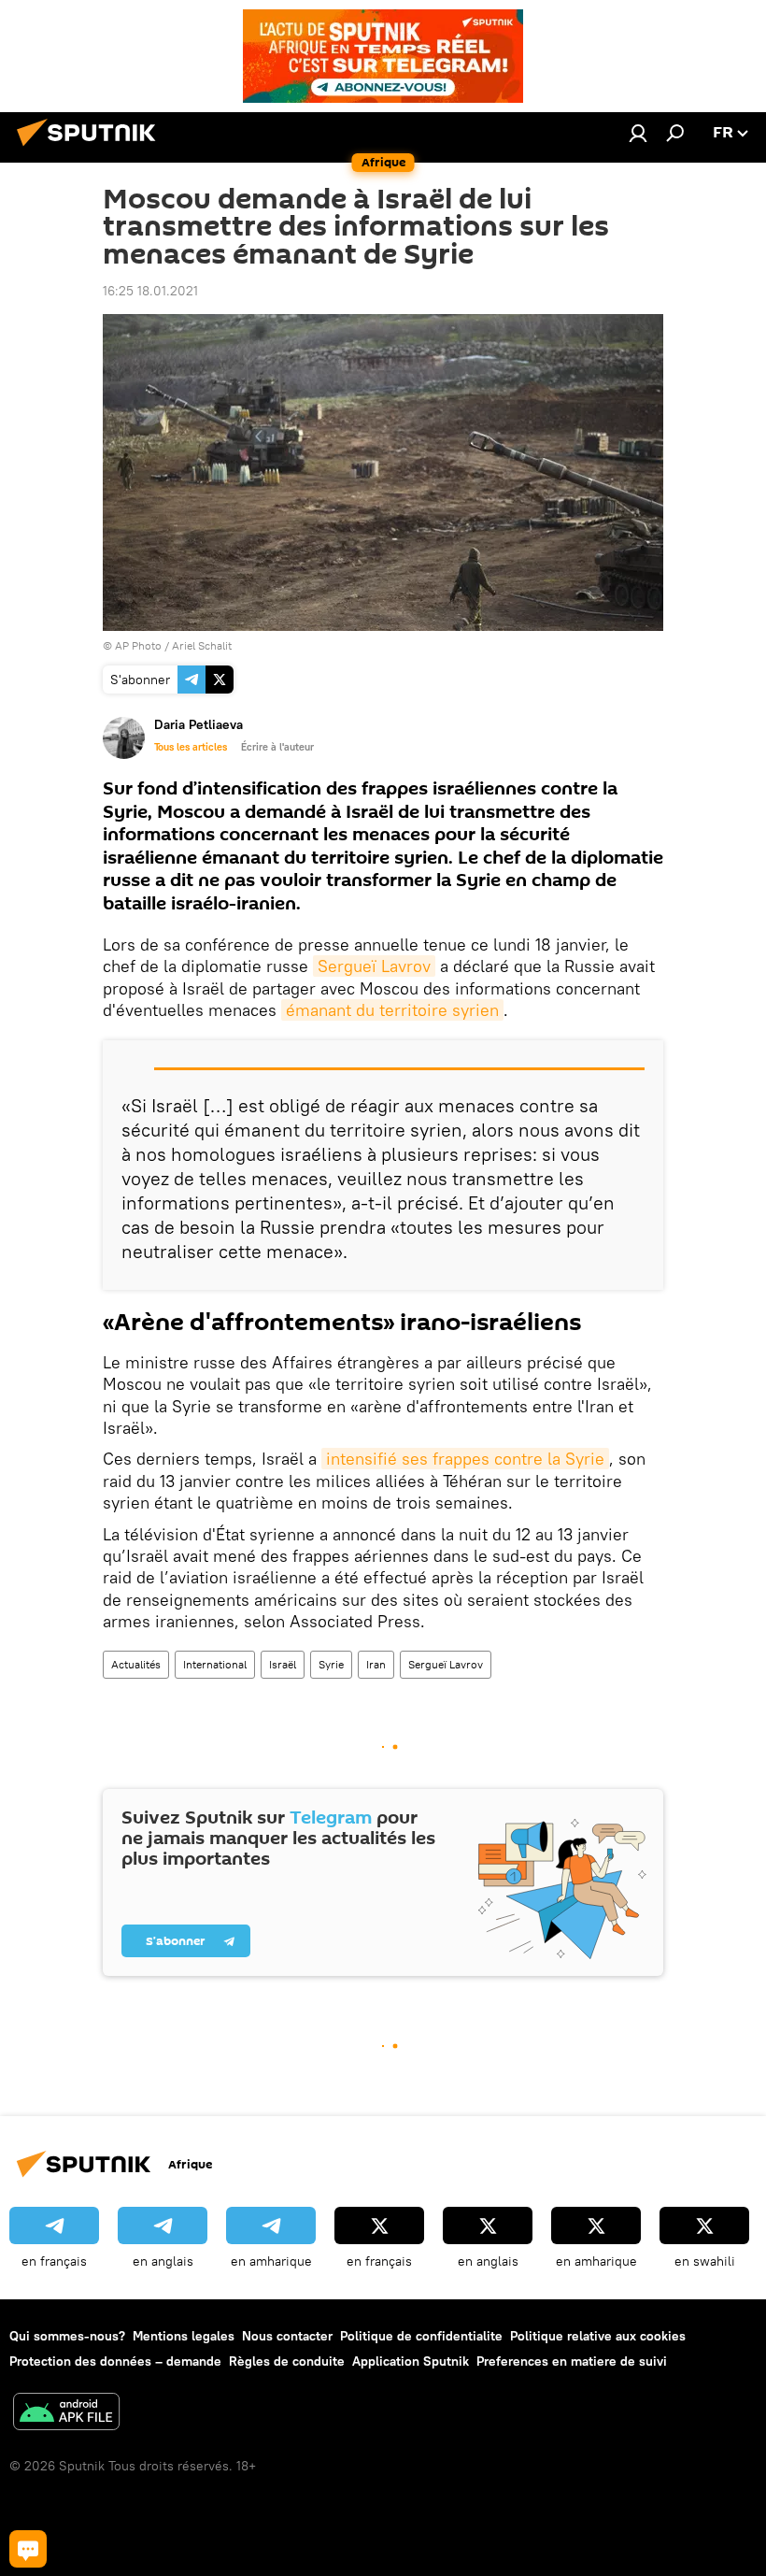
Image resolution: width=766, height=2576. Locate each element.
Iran (376, 1664)
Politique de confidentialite (421, 2336)
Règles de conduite (287, 2361)
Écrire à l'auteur (277, 747)
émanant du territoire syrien (392, 1010)
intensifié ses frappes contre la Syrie (465, 1459)
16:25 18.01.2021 (150, 291)
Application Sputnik (411, 2361)
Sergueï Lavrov (374, 966)
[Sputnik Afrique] (92, 149)
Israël (283, 1664)
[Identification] (638, 133)
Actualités (136, 1664)
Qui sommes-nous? (67, 2336)
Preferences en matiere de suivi (572, 2361)
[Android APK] (66, 2414)
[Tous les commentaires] (28, 2549)
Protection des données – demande (115, 2361)
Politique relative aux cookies (598, 2336)
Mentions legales (184, 2336)
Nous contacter (287, 2336)
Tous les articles (191, 747)
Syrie (331, 1664)
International (215, 1664)
